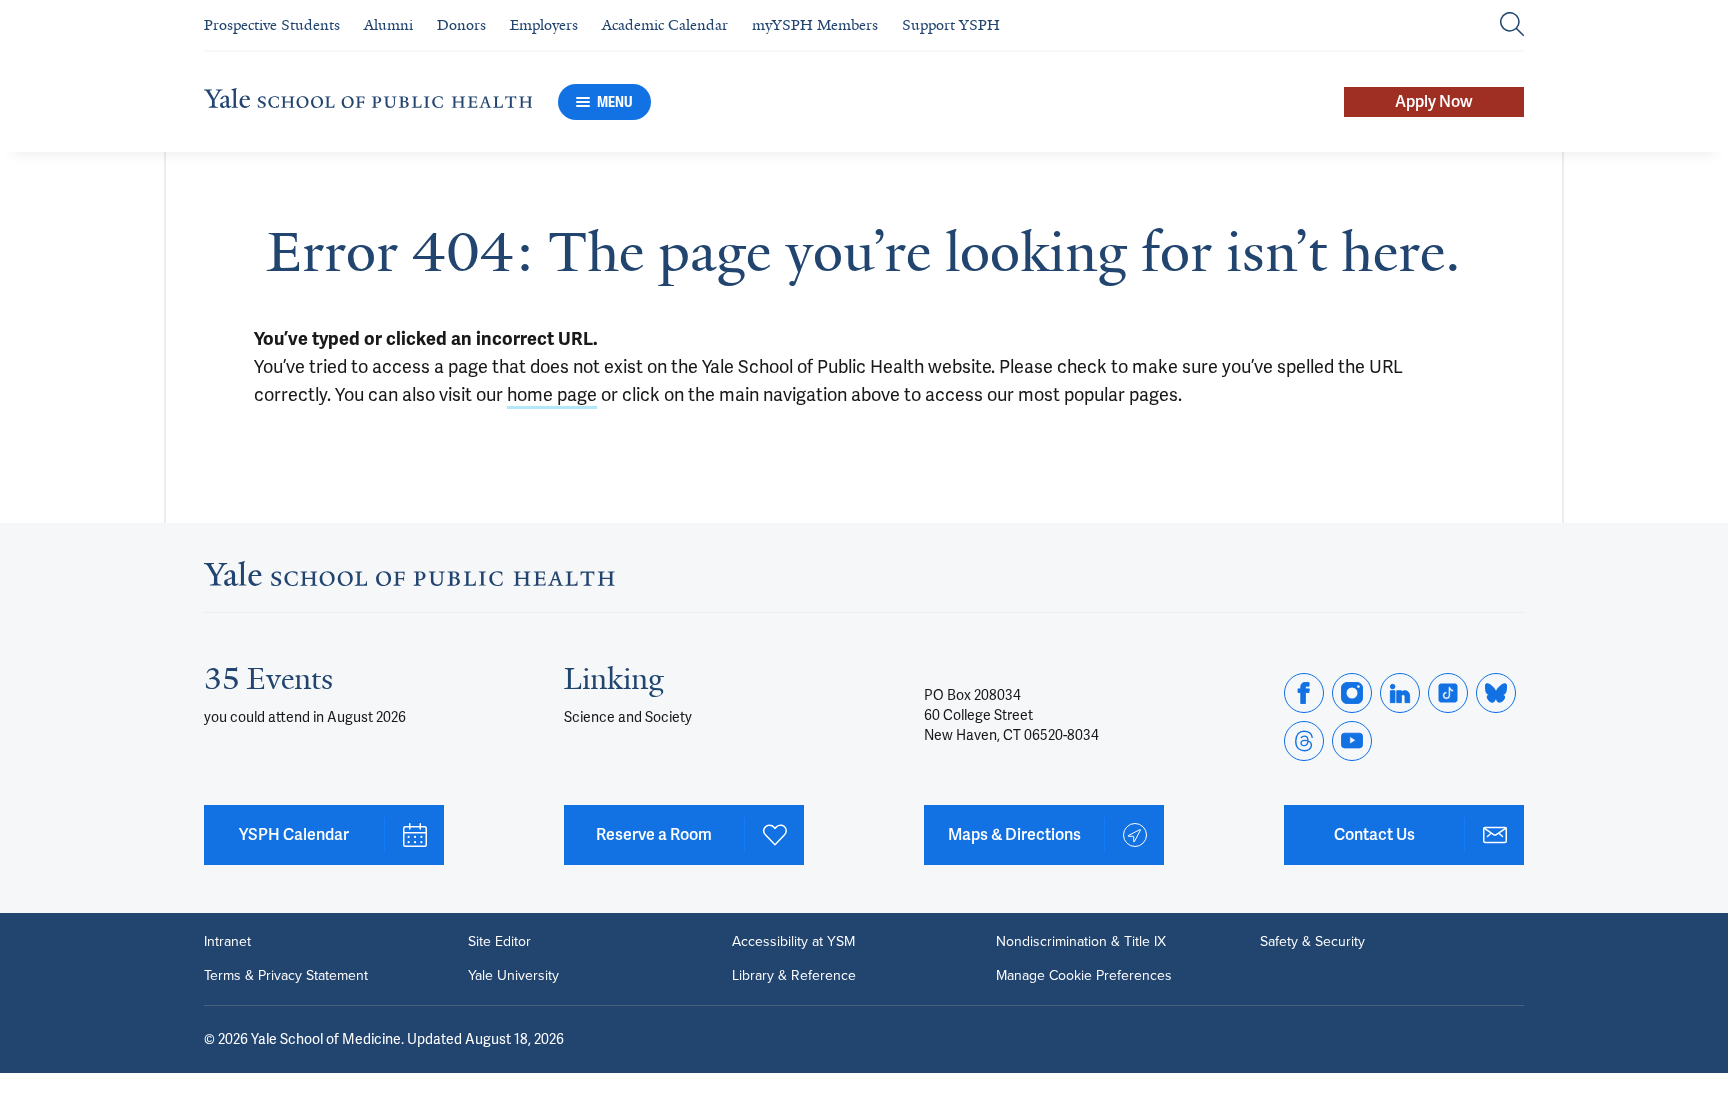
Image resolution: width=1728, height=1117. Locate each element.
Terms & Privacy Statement (286, 976)
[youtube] (1352, 741)
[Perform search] (1512, 25)
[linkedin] (1400, 693)
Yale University (513, 976)
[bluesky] (1496, 693)
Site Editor (499, 942)
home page (552, 394)
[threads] (1304, 741)
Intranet (227, 942)
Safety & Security (1312, 942)
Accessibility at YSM (793, 942)
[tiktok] (1448, 693)
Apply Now (1434, 101)
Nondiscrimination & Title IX (1081, 942)
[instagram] (1352, 693)
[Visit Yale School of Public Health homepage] (409, 579)
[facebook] (1304, 693)
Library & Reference (794, 976)
